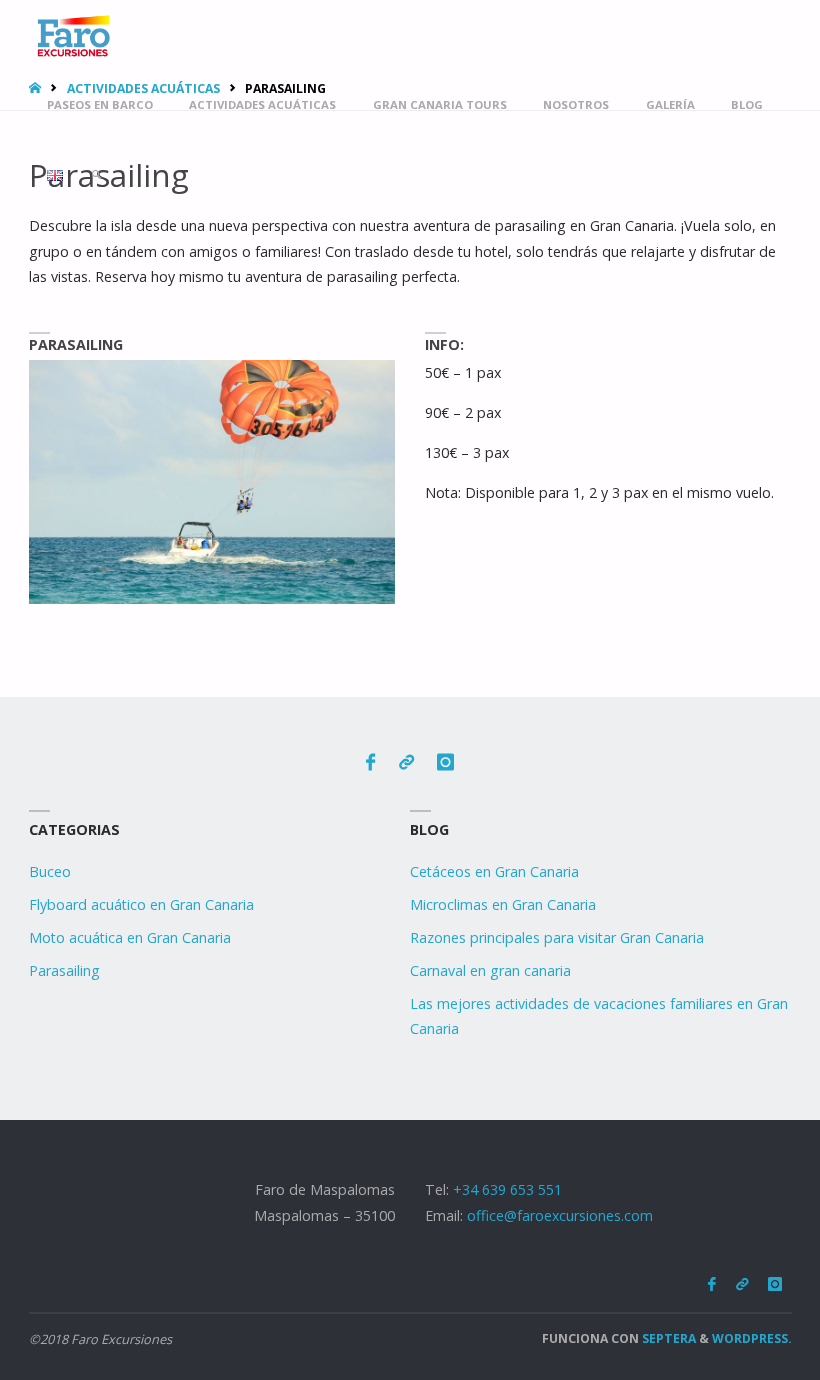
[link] (98, 175)
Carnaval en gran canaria (490, 970)
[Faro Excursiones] (72, 34)
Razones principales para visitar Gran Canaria (557, 937)
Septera (667, 1338)
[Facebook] (370, 762)
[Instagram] (445, 762)
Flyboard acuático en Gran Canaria (141, 904)
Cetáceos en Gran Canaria (494, 871)
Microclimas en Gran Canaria (503, 904)
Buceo (50, 871)
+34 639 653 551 (507, 1189)
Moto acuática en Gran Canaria (130, 937)
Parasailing (64, 970)
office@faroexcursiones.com (560, 1215)
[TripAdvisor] (406, 762)
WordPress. (752, 1338)
